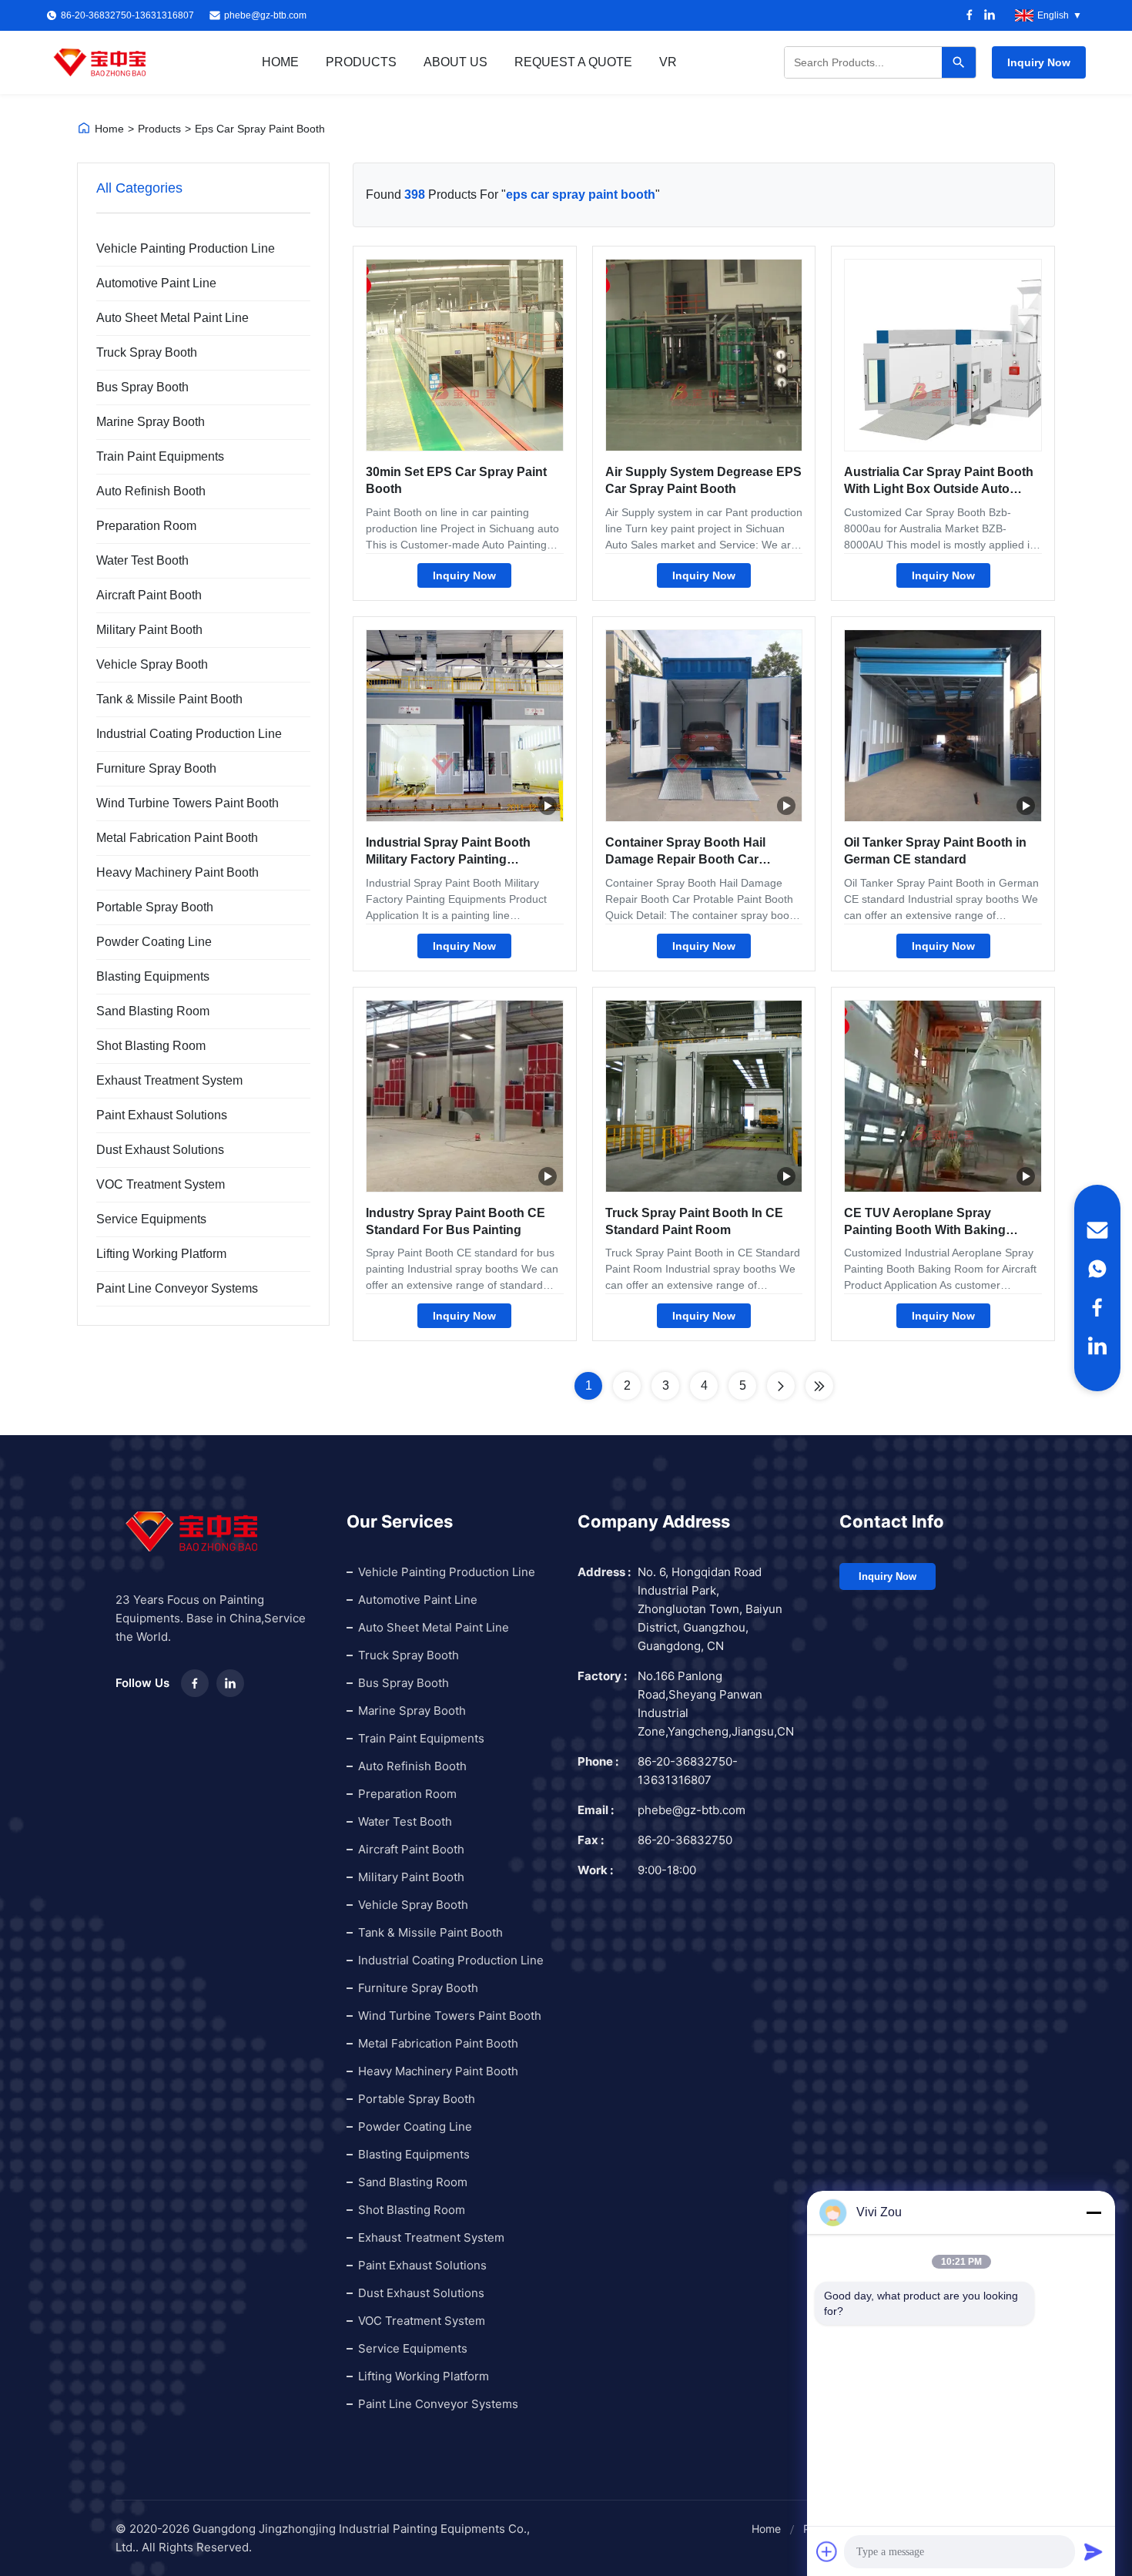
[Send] (1093, 2551)
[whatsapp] (1097, 1269)
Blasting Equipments (153, 976)
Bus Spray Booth (142, 387)
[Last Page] (819, 1386)
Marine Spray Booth (151, 422)
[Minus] (1093, 2212)
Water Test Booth (142, 560)
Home (280, 62)
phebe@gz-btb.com (265, 15)
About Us (455, 62)
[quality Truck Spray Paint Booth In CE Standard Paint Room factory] (704, 1096)
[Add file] (827, 2551)
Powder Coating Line (154, 942)
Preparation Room (146, 526)
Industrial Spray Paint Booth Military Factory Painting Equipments (448, 860)
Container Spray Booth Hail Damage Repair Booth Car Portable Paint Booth (685, 860)
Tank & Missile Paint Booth (169, 699)
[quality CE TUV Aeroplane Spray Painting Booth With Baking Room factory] (943, 1096)
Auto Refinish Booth (151, 491)
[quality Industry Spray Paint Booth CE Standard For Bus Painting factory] (465, 1096)
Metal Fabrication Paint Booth (177, 838)
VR (668, 62)
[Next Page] (781, 1386)
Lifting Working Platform (161, 1254)
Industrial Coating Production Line (189, 734)
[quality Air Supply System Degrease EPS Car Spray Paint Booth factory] (704, 355)
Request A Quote (573, 62)
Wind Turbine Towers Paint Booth (188, 803)
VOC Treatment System (161, 1184)
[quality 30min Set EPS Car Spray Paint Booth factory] (465, 355)
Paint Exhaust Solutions (162, 1115)
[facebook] (1097, 1307)
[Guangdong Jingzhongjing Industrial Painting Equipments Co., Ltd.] (100, 62)
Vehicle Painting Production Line (186, 248)
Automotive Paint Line (156, 283)
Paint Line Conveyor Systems (177, 1288)
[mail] (1097, 1230)
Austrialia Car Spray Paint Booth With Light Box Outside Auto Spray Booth (939, 489)
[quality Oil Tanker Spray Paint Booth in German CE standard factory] (943, 726)
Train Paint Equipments (160, 456)
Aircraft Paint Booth (149, 595)
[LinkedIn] (990, 16)
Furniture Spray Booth (156, 768)
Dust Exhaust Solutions (160, 1150)
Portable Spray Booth (155, 907)
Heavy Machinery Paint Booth (178, 872)
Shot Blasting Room (151, 1046)
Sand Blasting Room (153, 1011)
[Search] (959, 62)
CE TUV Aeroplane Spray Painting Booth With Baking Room (925, 1230)
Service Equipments (151, 1219)
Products (361, 62)
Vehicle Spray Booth (152, 664)
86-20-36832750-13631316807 (688, 1771)
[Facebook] (970, 16)
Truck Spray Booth (147, 352)
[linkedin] (1097, 1346)
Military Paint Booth (149, 630)
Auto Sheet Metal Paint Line (172, 318)
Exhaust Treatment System (169, 1080)
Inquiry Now (1039, 62)
